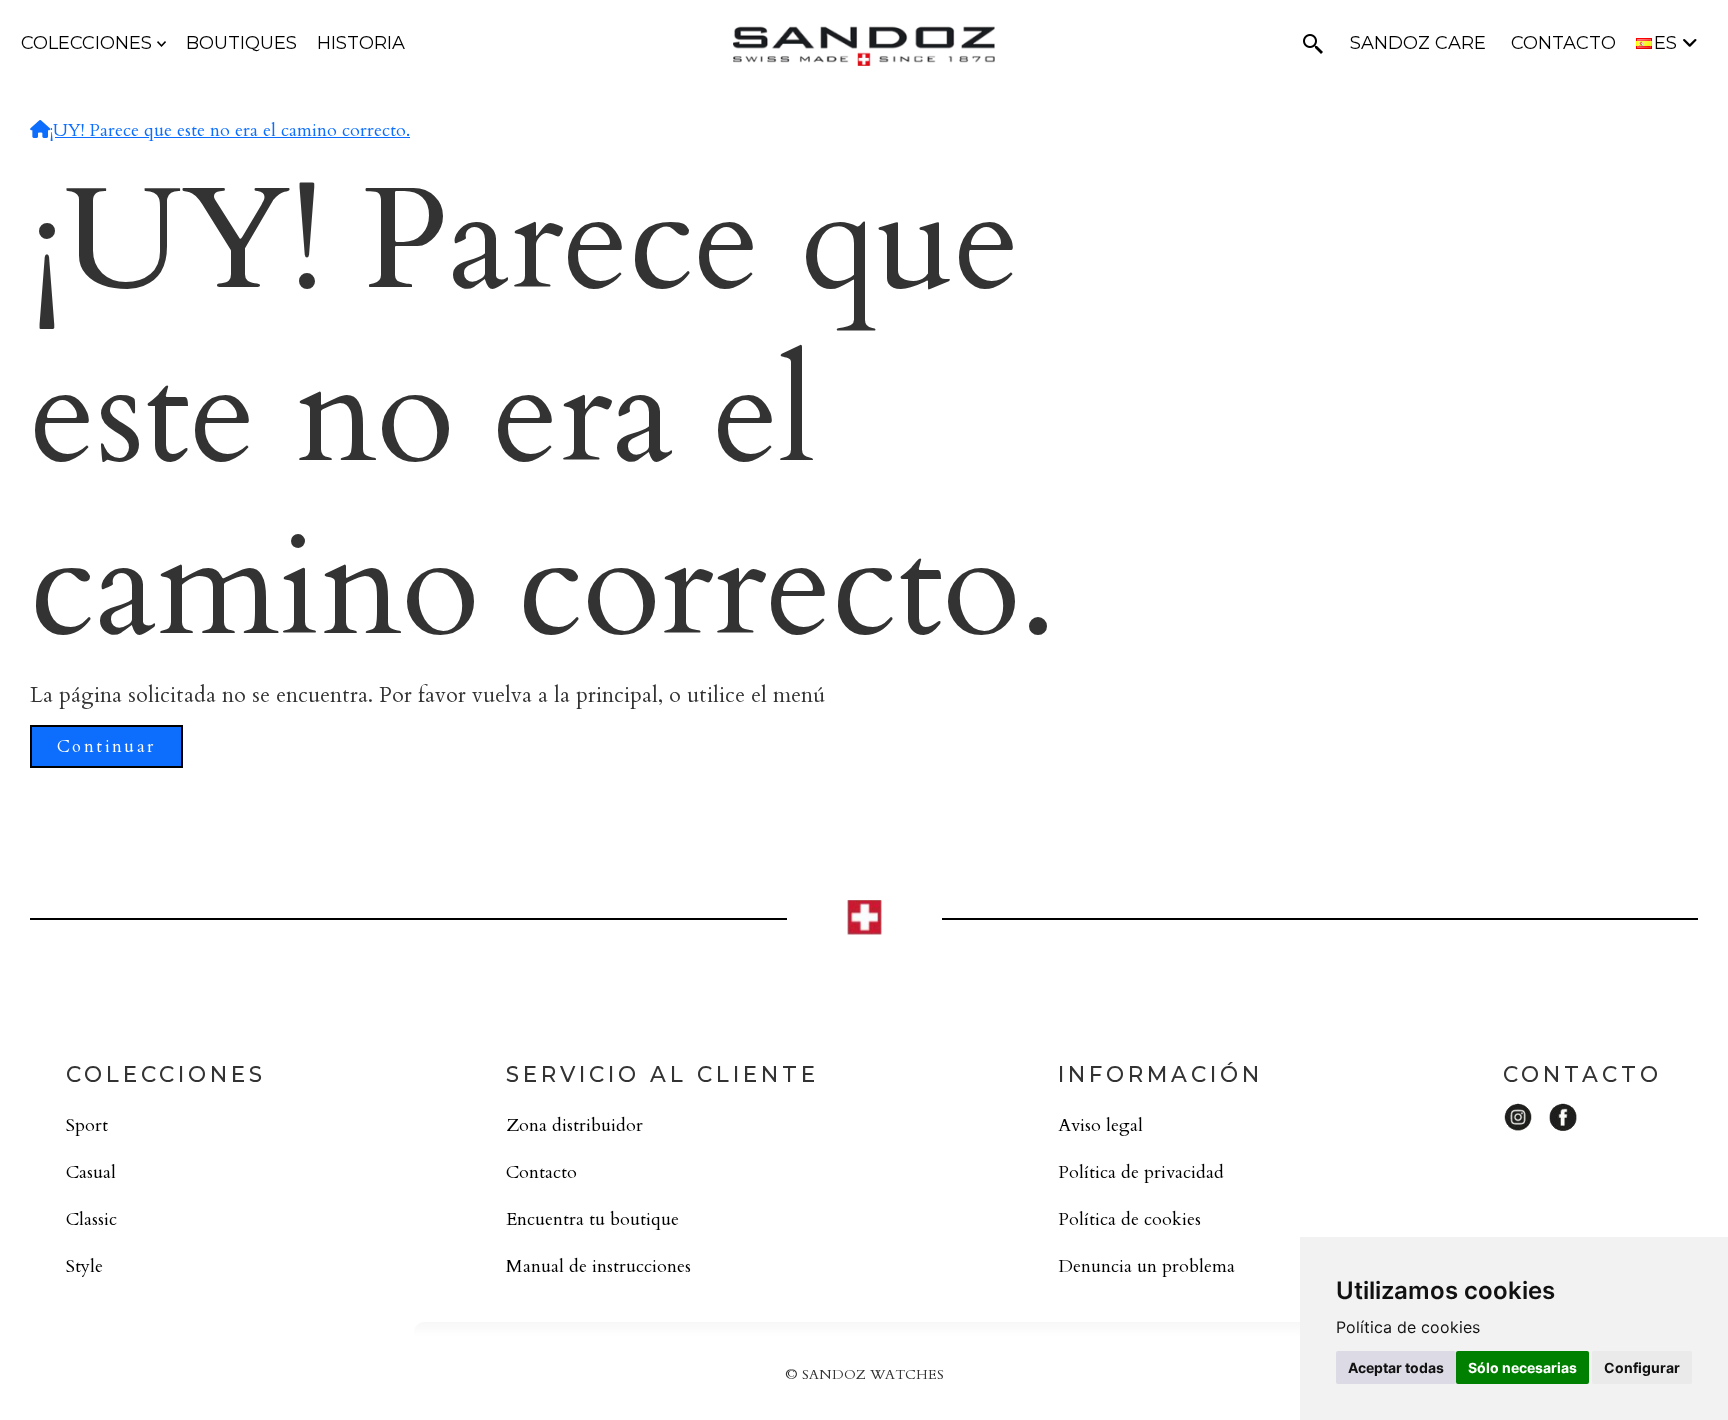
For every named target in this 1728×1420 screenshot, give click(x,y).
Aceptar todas (1396, 1367)
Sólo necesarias (1522, 1367)
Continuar (106, 746)
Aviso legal (1100, 1125)
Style (84, 1266)
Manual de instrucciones (598, 1266)
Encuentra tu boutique (592, 1219)
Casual (91, 1172)
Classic (91, 1219)
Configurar (1642, 1367)
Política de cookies (1129, 1219)
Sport (87, 1125)
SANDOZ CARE (1418, 43)
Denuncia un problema (1146, 1266)
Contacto (541, 1172)
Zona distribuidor (574, 1125)
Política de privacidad (1141, 1172)
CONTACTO (1563, 43)
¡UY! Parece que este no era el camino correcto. (230, 130)
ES (1668, 43)
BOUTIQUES (241, 43)
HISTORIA (361, 43)
